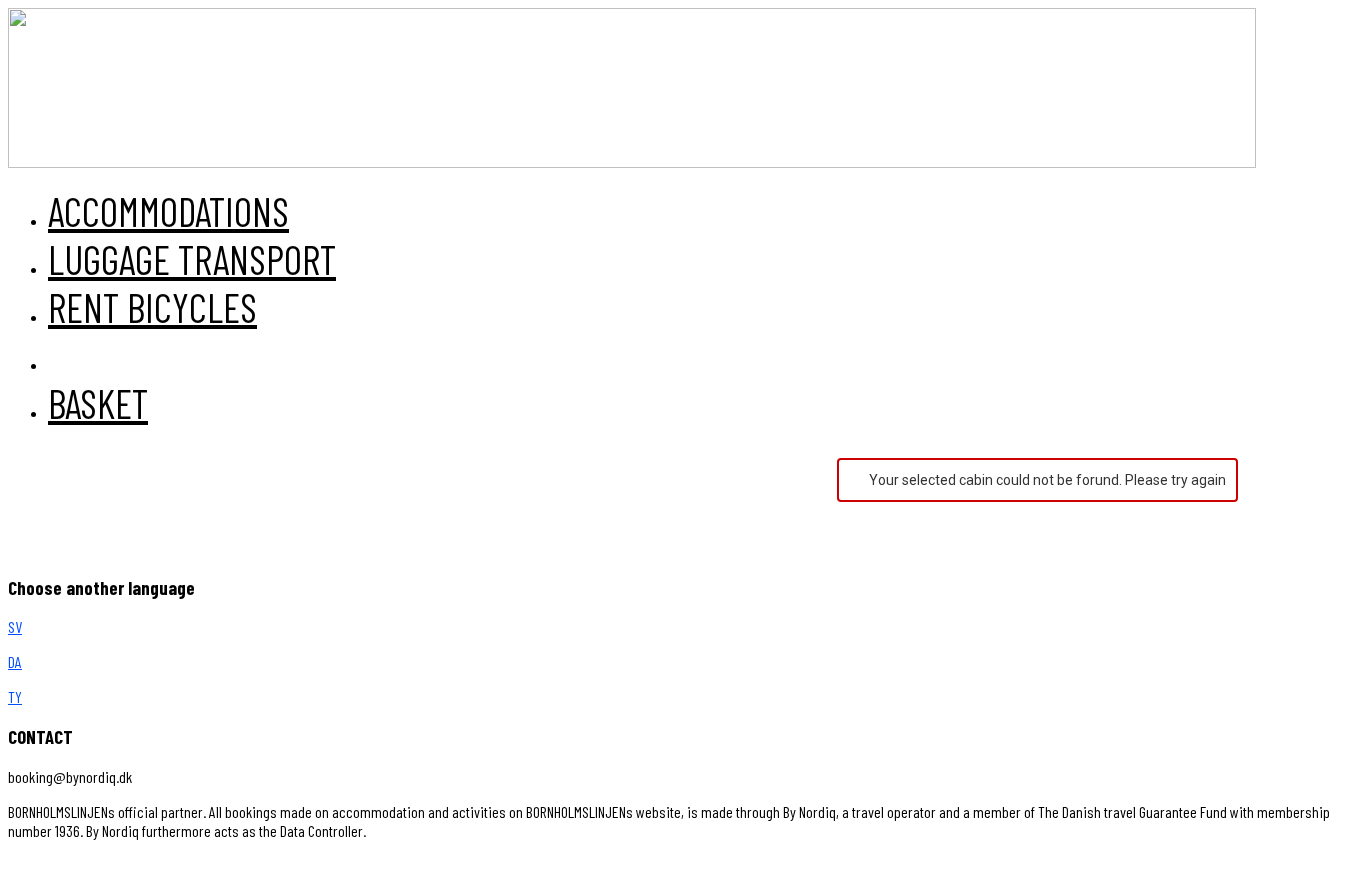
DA (15, 661)
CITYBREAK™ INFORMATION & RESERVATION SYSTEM (422, 865)
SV (15, 626)
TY (15, 696)
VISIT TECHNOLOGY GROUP (93, 865)
